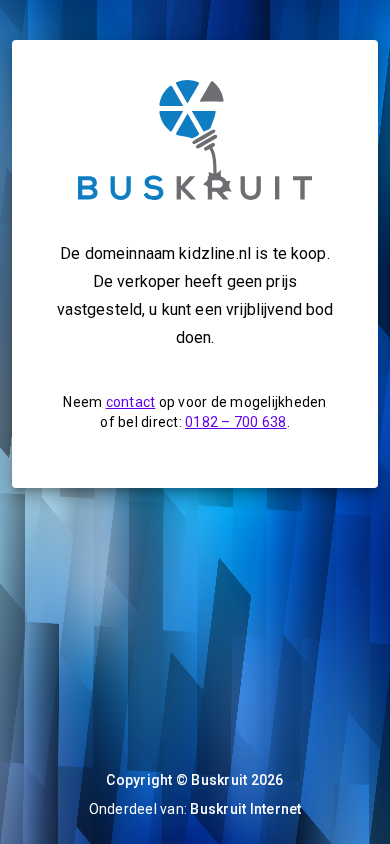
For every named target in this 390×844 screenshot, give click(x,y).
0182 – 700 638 (236, 422)
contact (131, 402)
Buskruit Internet (245, 809)
